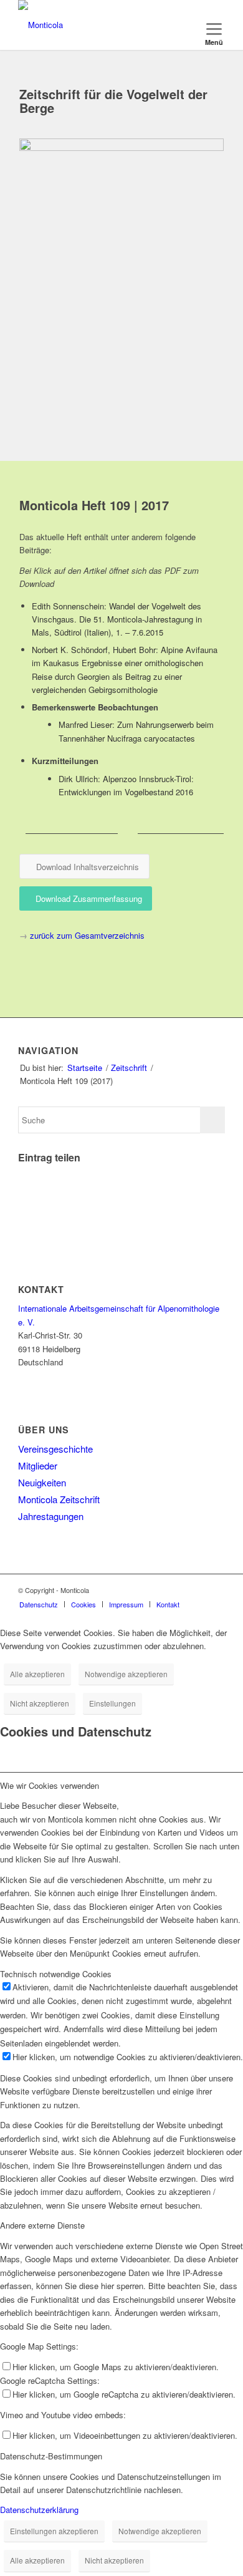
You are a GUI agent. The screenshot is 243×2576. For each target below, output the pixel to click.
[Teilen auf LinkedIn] (22, 1207)
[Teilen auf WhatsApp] (22, 1189)
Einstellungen (112, 1703)
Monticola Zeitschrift (59, 1499)
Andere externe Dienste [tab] (42, 2225)
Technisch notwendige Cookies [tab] (56, 1974)
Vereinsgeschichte (55, 1449)
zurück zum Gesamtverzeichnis (87, 935)
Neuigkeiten (42, 1482)
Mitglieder (38, 1465)
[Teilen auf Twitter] (22, 1171)
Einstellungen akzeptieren (54, 2531)
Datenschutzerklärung (39, 2510)
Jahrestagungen (51, 1516)
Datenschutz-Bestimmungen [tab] (51, 2456)
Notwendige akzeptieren (126, 1674)
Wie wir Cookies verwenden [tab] (50, 1785)
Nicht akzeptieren (40, 1703)
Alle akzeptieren (37, 1674)
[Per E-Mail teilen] (22, 1225)
